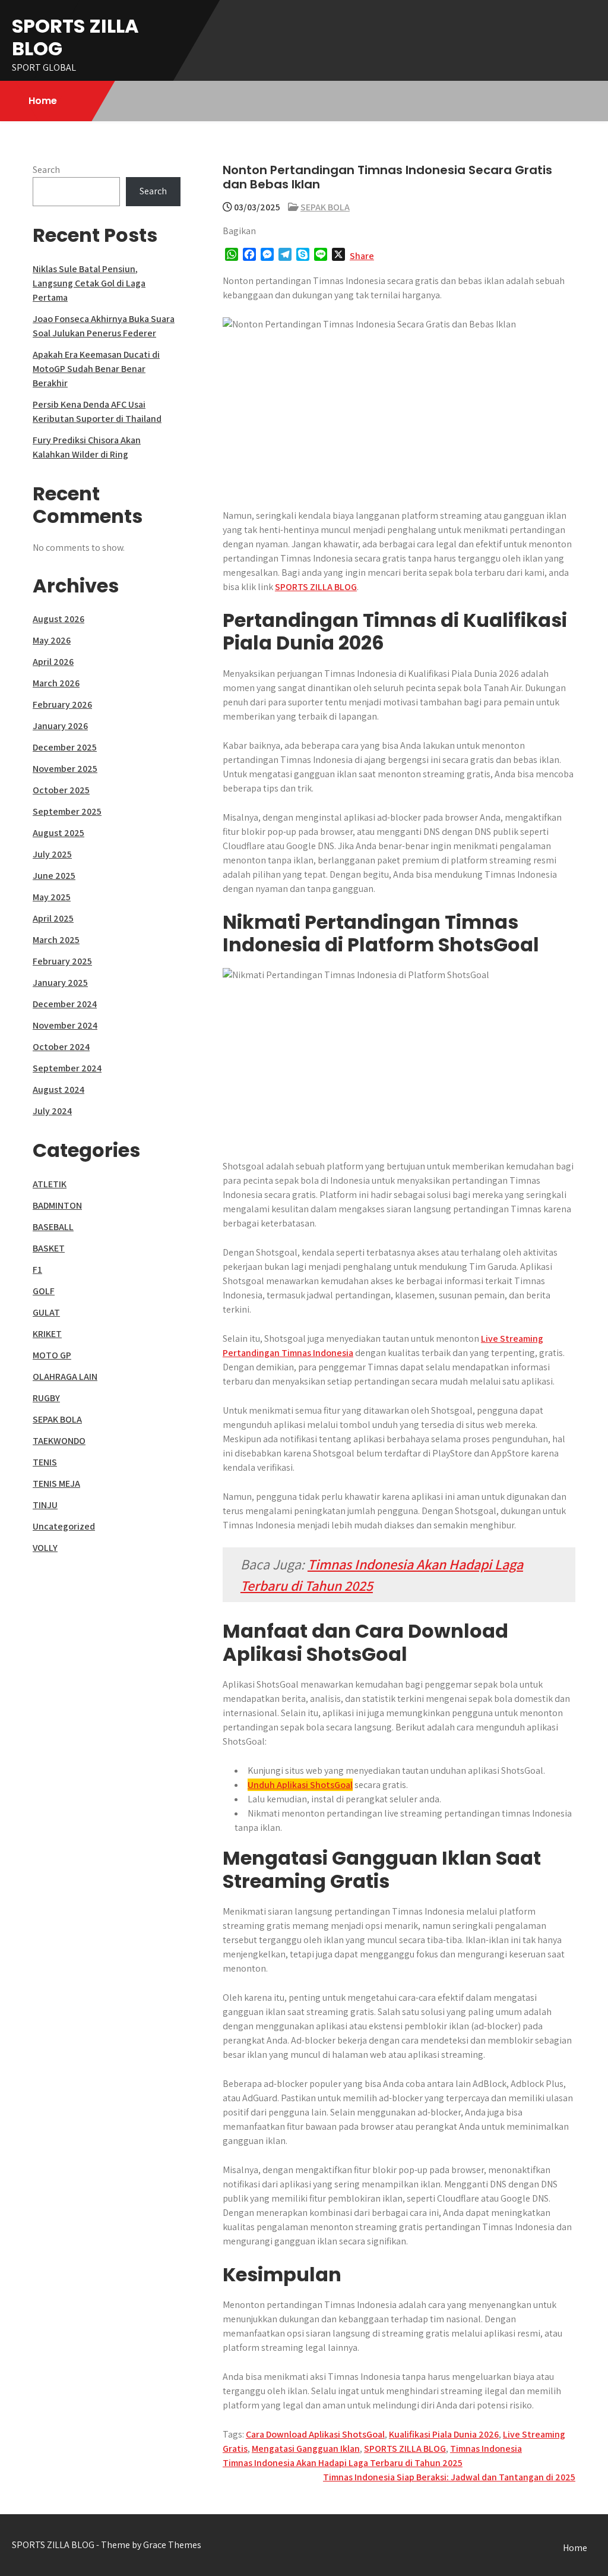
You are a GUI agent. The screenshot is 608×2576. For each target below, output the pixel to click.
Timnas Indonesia (486, 2449)
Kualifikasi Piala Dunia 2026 (444, 2434)
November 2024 (65, 1025)
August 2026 (58, 619)
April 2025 (53, 918)
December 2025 (65, 747)
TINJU (45, 1505)
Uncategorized (64, 1526)
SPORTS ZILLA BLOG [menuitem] (316, 587)
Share (362, 256)
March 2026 (56, 683)
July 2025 (52, 854)
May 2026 (52, 640)
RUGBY (46, 1398)
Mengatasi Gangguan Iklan (306, 2449)
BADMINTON (57, 1205)
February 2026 (62, 704)
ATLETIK (50, 1184)
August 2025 (58, 833)
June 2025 (54, 876)
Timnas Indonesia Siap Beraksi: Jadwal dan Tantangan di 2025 (449, 2477)
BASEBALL (53, 1227)
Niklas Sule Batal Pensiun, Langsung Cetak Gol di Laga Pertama (89, 283)
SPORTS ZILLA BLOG (75, 37)
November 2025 (65, 769)
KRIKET (47, 1334)
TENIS (45, 1462)
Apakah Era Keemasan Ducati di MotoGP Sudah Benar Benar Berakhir (96, 369)
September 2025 (67, 811)
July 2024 (52, 1111)
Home (43, 101)
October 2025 (61, 790)
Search (46, 170)
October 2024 (61, 1047)
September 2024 (67, 1068)
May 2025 (52, 897)
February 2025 (62, 961)
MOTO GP (52, 1355)
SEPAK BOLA (325, 207)
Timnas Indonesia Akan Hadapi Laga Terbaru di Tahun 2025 (343, 2463)
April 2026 (53, 662)
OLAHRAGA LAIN (65, 1377)
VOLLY (45, 1548)
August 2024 (58, 1090)
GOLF (44, 1291)
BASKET (49, 1248)
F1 (37, 1270)
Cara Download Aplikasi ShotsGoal (315, 2434)
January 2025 (60, 983)
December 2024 (65, 1004)
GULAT (46, 1312)
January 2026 (60, 726)
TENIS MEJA (56, 1484)
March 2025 (56, 940)
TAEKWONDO (59, 1441)
